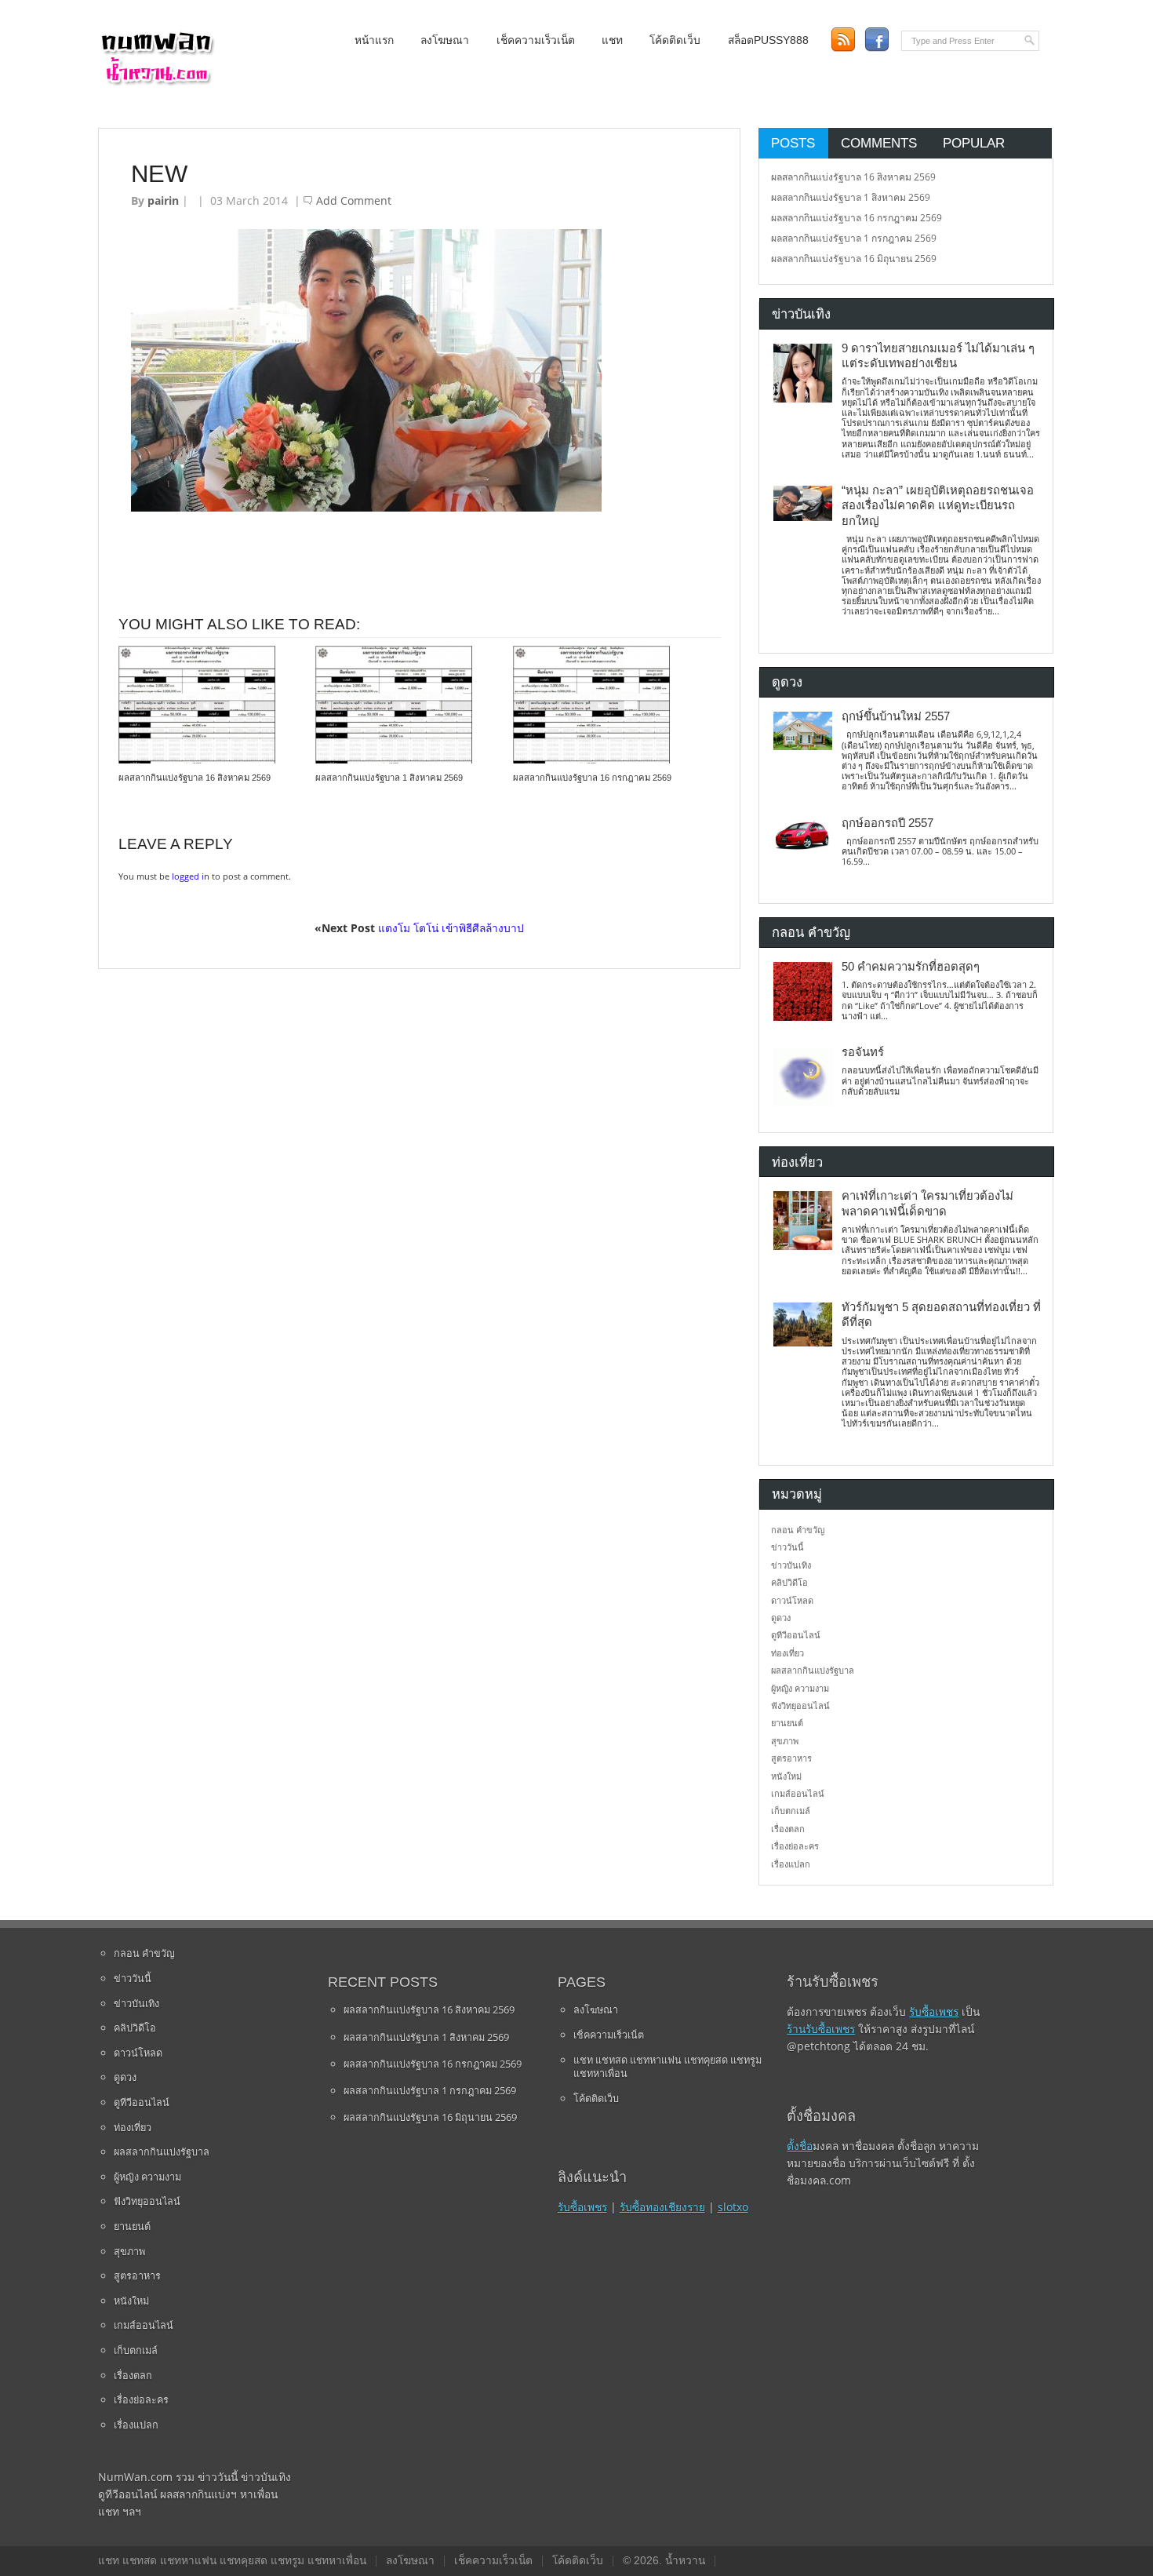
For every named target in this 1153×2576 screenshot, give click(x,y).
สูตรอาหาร (791, 1758)
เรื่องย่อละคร (795, 1846)
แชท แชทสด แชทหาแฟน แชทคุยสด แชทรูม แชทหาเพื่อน (667, 2067)
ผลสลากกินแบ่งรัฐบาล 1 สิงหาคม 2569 (389, 778)
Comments (879, 143)
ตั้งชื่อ (800, 2146)
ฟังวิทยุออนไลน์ (800, 1705)
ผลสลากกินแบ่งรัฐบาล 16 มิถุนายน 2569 (854, 259)
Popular (974, 143)
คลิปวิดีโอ (789, 1582)
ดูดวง (781, 1618)
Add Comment (354, 200)
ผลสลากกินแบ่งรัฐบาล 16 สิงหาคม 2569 (195, 778)
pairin (163, 200)
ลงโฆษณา (445, 40)
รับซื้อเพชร (582, 2207)
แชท (612, 40)
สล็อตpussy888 (768, 40)
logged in (191, 876)
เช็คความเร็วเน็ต (536, 40)
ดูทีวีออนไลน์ (796, 1635)
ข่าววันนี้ (787, 1547)
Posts (793, 143)
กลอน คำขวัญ (798, 1530)
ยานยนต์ (787, 1723)
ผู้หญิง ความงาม (800, 1688)
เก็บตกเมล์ (791, 1811)
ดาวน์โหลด (792, 1600)
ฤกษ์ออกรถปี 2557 (887, 823)
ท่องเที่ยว (787, 1653)
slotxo (733, 2207)
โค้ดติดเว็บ (675, 40)
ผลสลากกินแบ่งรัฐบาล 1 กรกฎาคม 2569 (854, 238)
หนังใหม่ (786, 1776)
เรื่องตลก (788, 1829)
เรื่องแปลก (791, 1864)
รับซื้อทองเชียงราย (662, 2207)
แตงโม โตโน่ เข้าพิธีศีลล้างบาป (451, 928)
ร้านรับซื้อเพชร (821, 2029)
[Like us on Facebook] (877, 40)
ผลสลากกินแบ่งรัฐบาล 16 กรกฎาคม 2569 (592, 778)
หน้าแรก (374, 40)
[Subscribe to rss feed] (843, 40)
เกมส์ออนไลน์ (798, 1793)
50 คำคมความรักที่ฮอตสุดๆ (911, 967)
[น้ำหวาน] (157, 82)
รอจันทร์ (863, 1052)
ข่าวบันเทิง (791, 1565)
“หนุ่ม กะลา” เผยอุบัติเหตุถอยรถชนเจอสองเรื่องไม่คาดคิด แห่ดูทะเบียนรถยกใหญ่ (938, 506)
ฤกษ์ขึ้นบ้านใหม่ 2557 (896, 716)
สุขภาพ (785, 1741)
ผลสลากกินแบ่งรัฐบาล (813, 1670)
